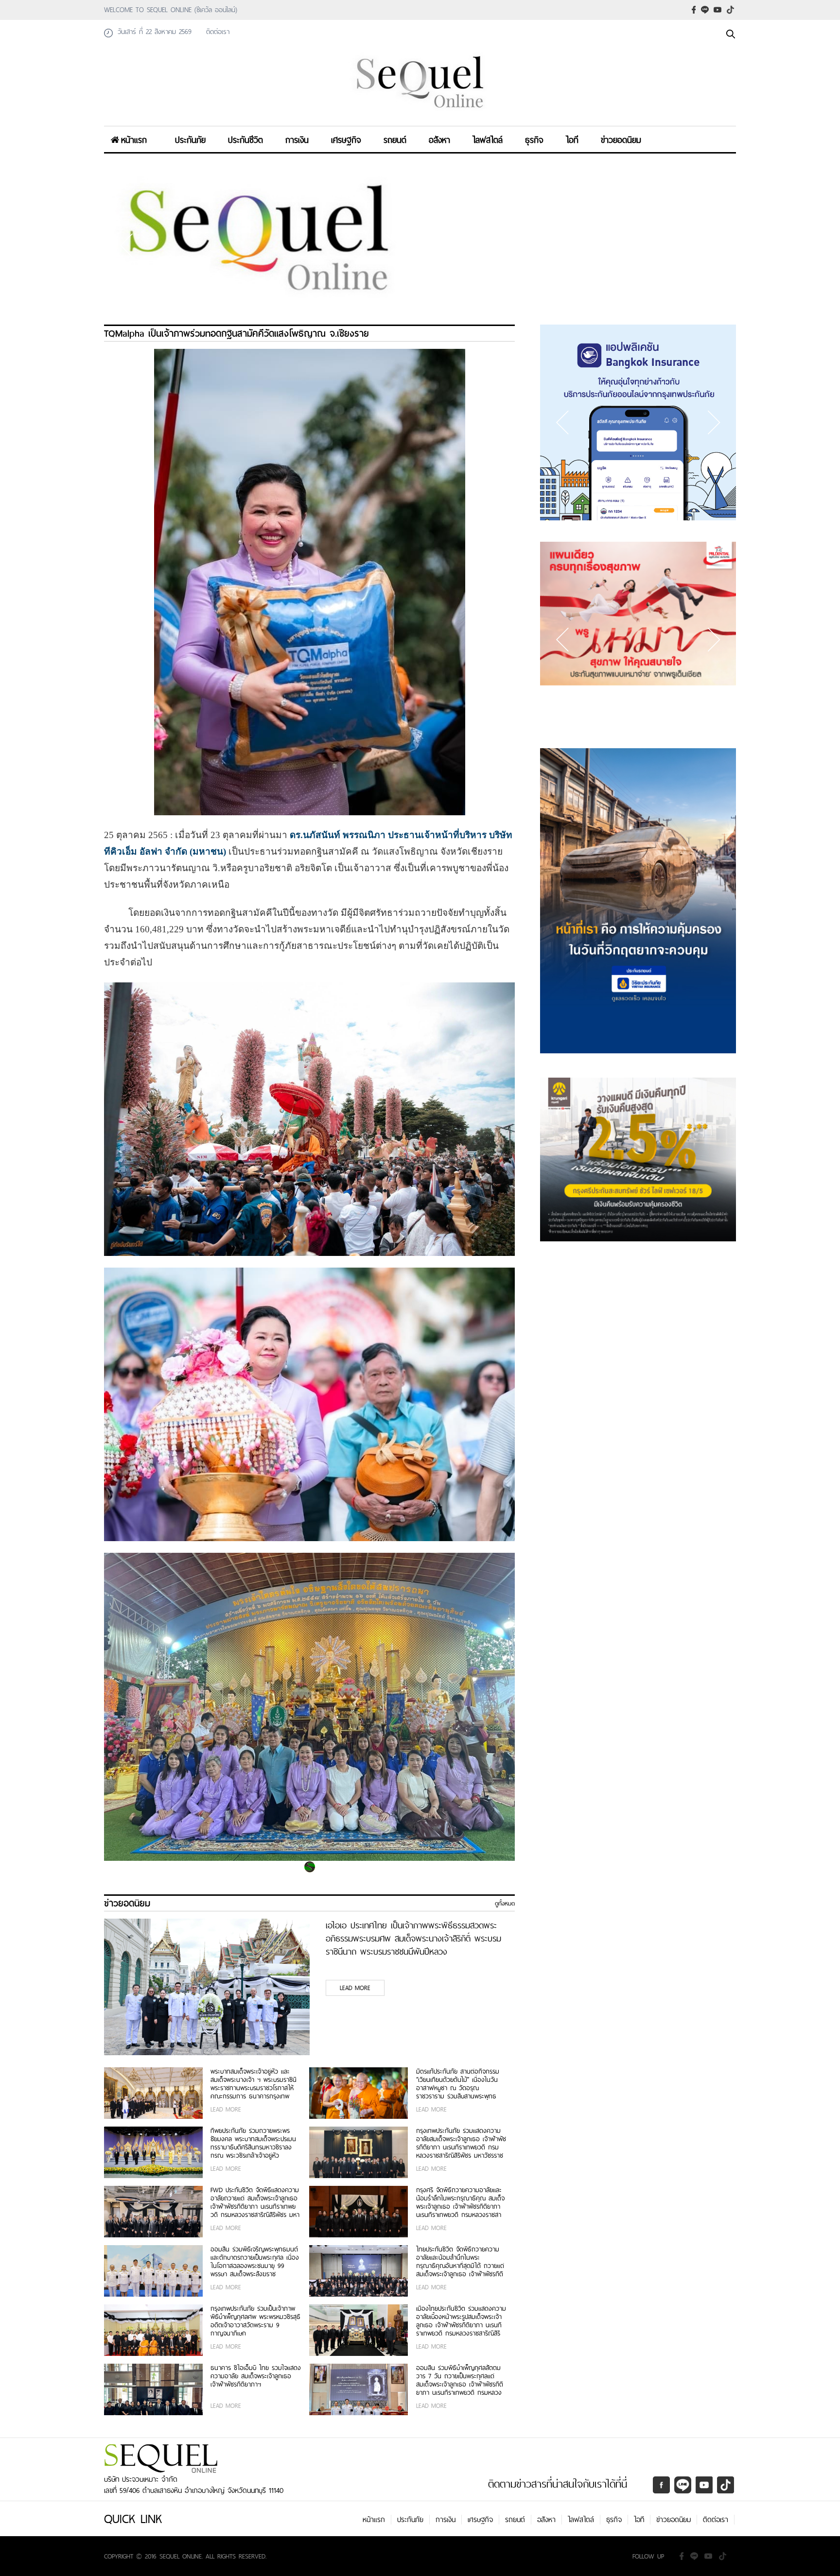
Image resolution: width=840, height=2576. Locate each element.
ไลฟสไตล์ (488, 140)
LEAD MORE (355, 1988)
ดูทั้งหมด (505, 1904)
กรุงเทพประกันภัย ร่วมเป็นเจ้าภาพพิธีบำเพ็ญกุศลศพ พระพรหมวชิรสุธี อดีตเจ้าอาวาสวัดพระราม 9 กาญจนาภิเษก (255, 2321)
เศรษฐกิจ (346, 140)
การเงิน (297, 140)
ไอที (572, 140)
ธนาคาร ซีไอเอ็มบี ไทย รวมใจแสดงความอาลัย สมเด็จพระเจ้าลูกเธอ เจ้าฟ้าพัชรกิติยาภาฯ (256, 2377)
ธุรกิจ (534, 140)
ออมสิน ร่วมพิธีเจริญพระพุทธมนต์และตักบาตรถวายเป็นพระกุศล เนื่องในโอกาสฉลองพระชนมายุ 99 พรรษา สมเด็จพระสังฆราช (255, 2262)
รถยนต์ (395, 140)
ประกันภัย (190, 140)
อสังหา (439, 140)
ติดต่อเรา (716, 2520)
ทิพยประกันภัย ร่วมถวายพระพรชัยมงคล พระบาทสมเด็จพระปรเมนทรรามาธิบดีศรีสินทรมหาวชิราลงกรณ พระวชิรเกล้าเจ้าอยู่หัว (253, 2143)
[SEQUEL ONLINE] (420, 113)
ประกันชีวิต (245, 140)
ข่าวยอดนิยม (621, 140)
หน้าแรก (134, 140)
